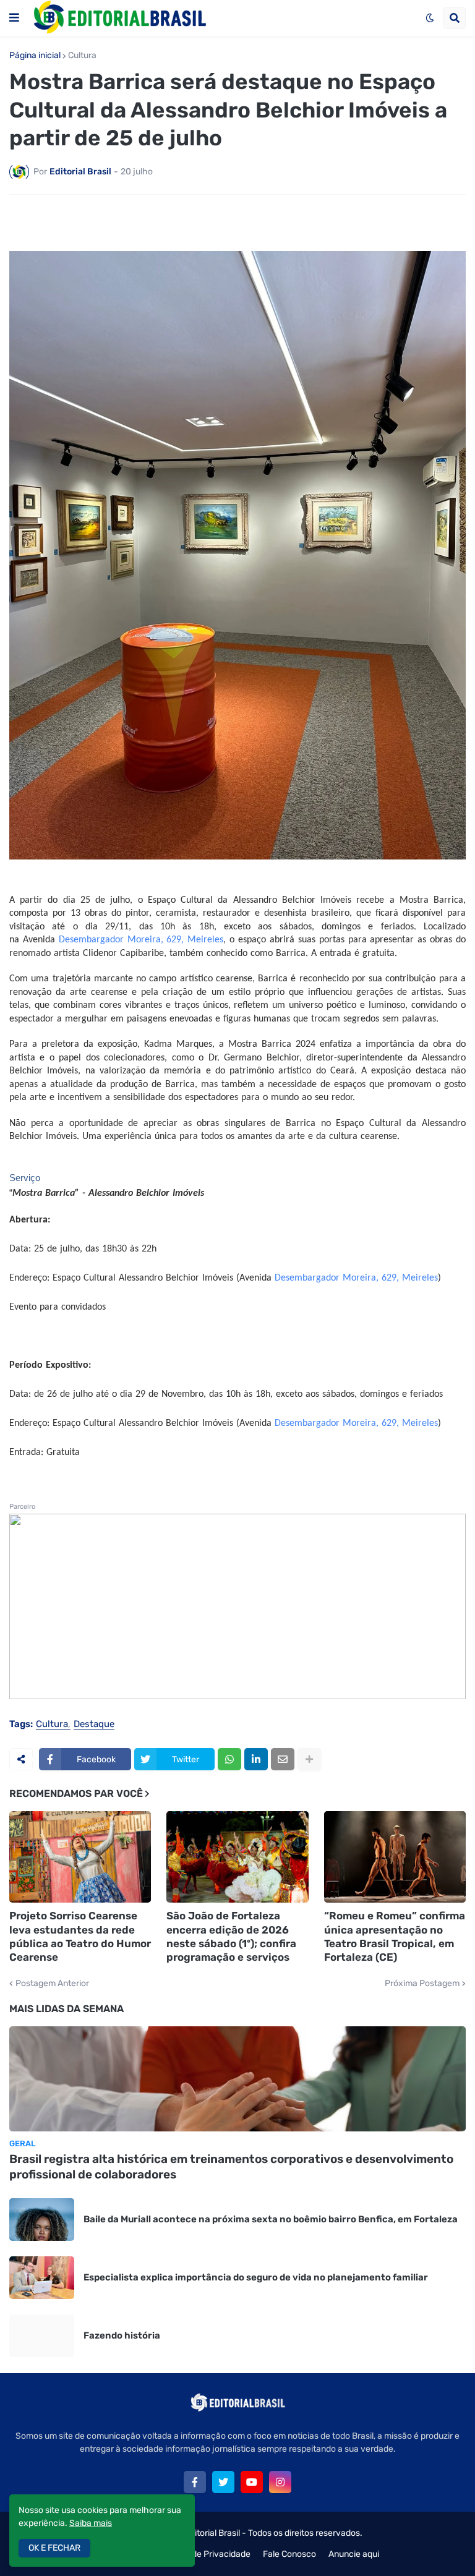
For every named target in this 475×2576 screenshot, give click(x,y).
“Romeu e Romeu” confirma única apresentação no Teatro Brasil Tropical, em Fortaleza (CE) (395, 1936)
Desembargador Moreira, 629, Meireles (141, 940)
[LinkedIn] (256, 1759)
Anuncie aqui (354, 2554)
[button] (14, 18)
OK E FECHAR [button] (54, 2548)
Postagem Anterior (52, 1984)
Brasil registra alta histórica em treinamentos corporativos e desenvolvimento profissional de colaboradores (231, 2167)
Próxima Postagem (422, 1984)
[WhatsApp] (229, 1759)
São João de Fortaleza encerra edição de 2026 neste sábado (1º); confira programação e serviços (231, 1936)
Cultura (82, 56)
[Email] (283, 1759)
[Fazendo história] (42, 2336)
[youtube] (252, 2482)
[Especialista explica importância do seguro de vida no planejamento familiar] (42, 2278)
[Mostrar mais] (309, 1759)
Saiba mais (91, 2523)
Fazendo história (122, 2335)
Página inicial (35, 56)
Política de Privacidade (206, 2554)
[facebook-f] (195, 2482)
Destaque (94, 1725)
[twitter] (223, 2482)
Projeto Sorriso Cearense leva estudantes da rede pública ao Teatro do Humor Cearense (80, 1936)
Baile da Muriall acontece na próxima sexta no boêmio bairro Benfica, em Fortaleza (271, 2219)
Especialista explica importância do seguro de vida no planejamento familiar (256, 2277)
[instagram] (280, 2482)
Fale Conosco (289, 2554)
